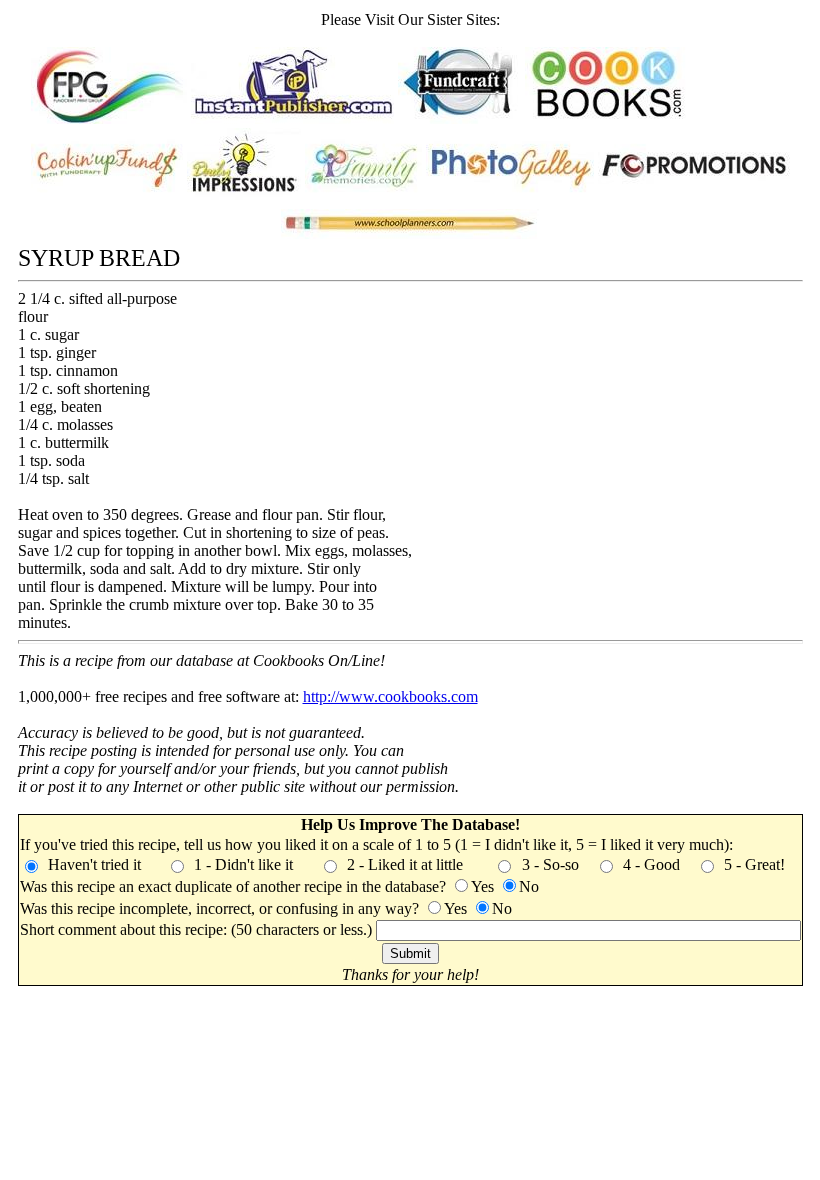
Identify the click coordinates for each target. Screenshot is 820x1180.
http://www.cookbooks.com (390, 696)
